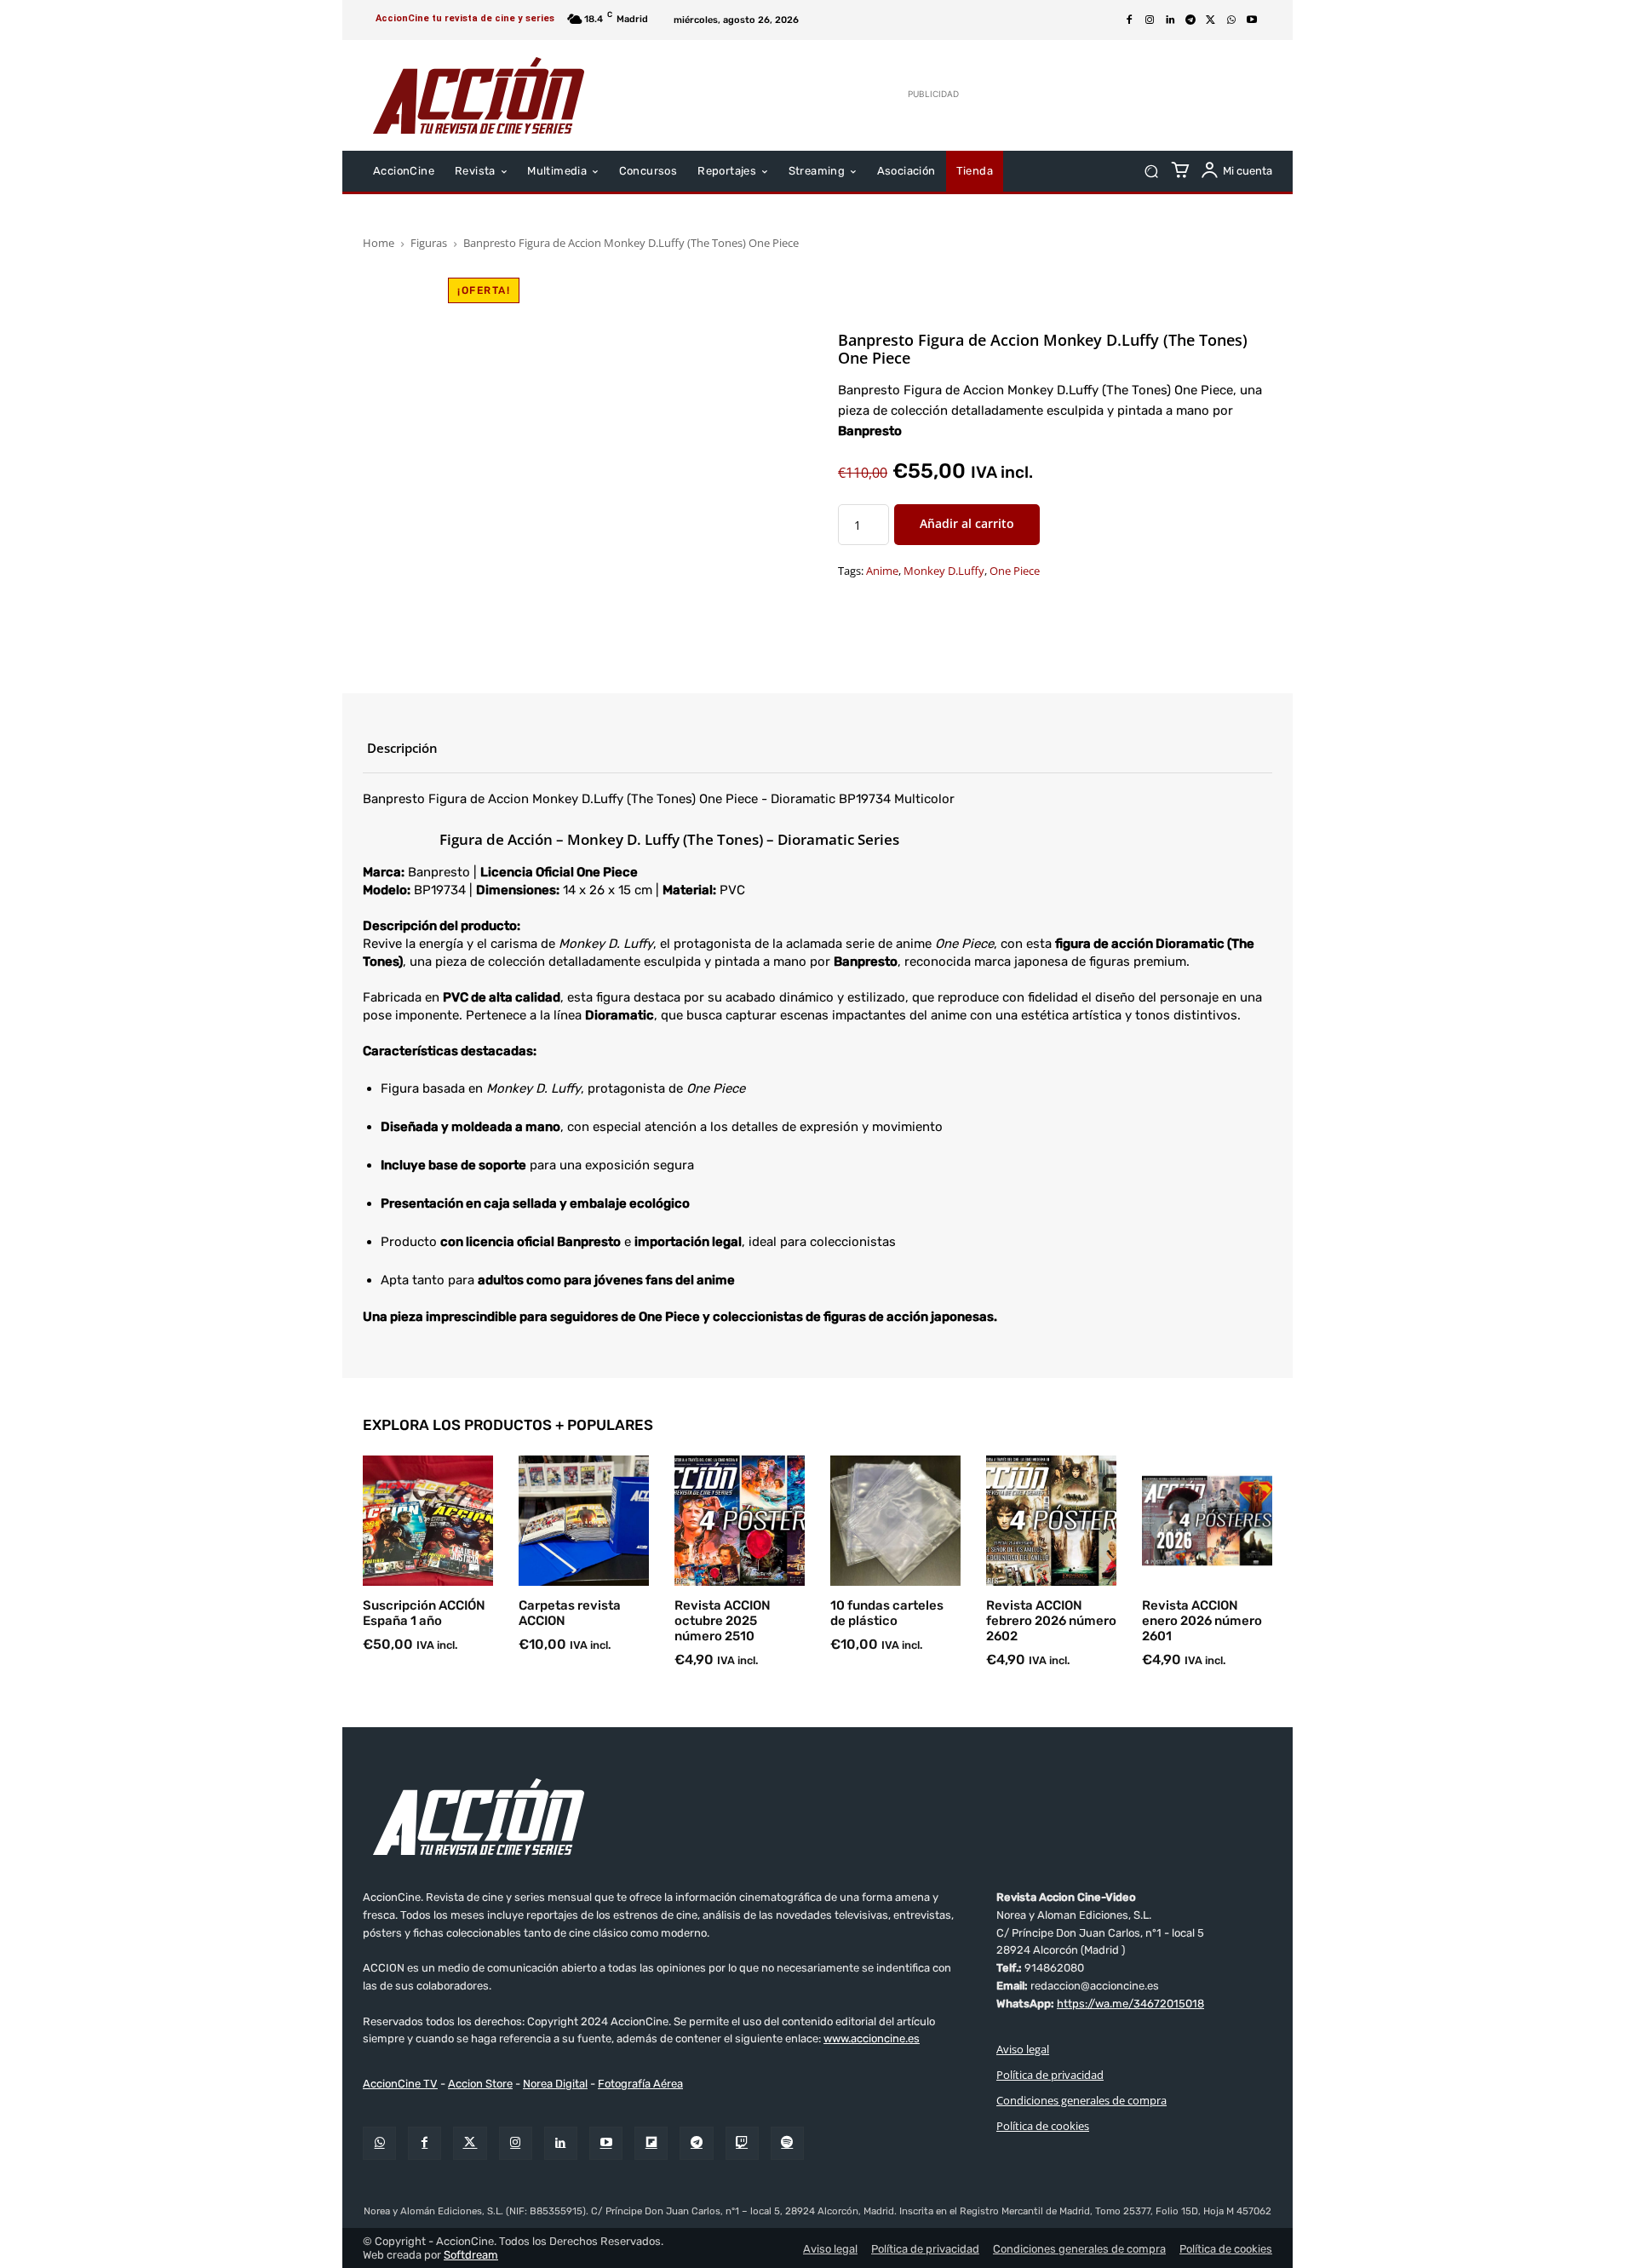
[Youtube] (1252, 20)
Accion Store (480, 2084)
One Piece (1015, 571)
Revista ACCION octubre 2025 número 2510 (723, 1621)
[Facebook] (1129, 20)
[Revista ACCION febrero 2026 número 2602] (1051, 1521)
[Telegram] (1190, 20)
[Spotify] (787, 2143)
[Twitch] (742, 2143)
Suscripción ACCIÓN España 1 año (424, 1613)
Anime (882, 571)
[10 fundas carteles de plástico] (895, 1521)
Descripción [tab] (402, 748)
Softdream (471, 2255)
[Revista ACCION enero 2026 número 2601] (1207, 1521)
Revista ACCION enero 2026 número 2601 (1202, 1621)
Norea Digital (555, 2084)
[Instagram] (1150, 20)
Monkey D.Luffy (944, 571)
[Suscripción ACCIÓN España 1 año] (428, 1521)
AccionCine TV (400, 2084)
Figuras (429, 243)
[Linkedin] (1170, 20)
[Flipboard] (651, 2143)
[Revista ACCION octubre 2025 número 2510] (740, 1521)
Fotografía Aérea (640, 2084)
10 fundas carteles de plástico (887, 1613)
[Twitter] (470, 2143)
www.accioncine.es (872, 2038)
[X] (1211, 20)
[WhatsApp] (1231, 20)
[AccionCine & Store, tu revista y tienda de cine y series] (479, 95)
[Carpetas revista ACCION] (584, 1521)
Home (379, 243)
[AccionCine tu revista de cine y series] (817, 1817)
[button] (1151, 172)
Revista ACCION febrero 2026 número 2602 (1051, 1621)
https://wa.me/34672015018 (1130, 2004)
